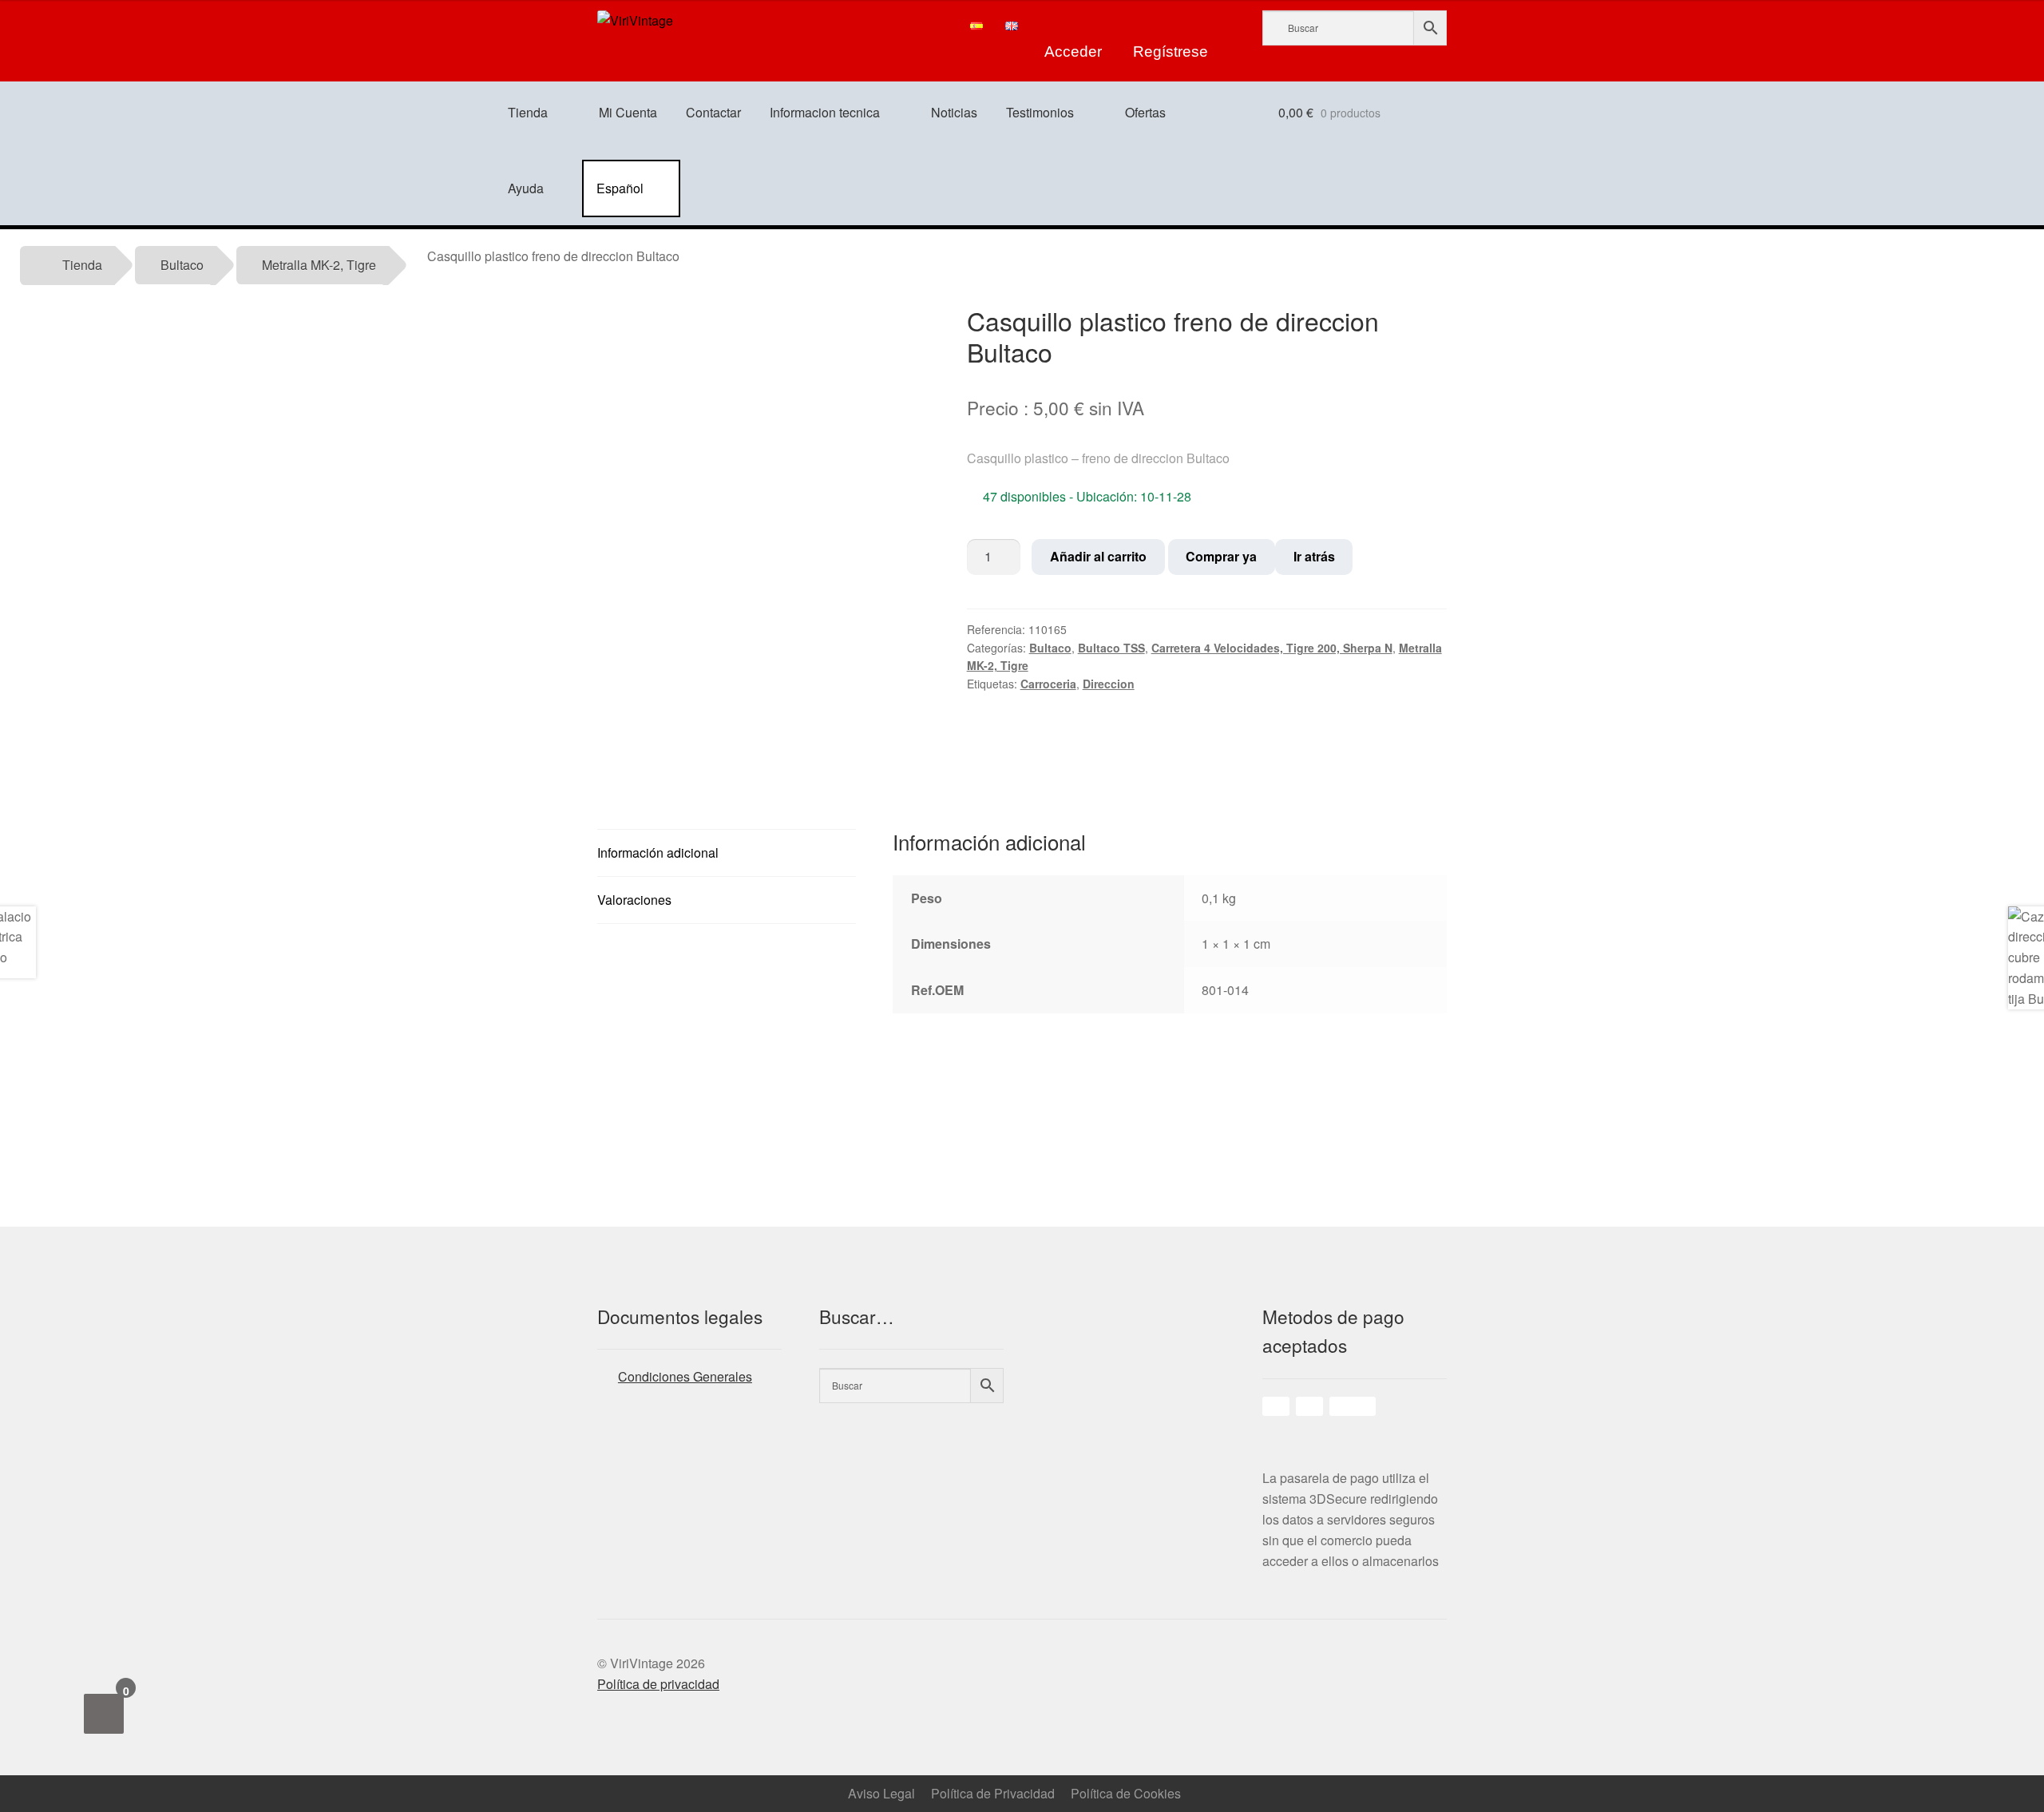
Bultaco (182, 265)
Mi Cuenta (628, 112)
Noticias (954, 112)
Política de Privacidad (993, 1793)
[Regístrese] (1171, 26)
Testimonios (1040, 112)
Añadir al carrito (1098, 556)
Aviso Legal (881, 1793)
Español (620, 188)
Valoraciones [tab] (634, 900)
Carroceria (1048, 684)
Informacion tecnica (825, 112)
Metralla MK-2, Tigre (319, 265)
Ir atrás (1314, 556)
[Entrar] (1074, 26)
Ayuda (526, 188)
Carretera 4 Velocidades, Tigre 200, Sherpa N (1272, 648)
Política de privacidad (658, 1684)
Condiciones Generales (685, 1376)
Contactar (713, 112)
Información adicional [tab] (658, 852)
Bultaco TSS (1111, 648)
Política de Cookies (1126, 1793)
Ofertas (1145, 112)
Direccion (1109, 684)
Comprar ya (1221, 556)
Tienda (528, 112)
